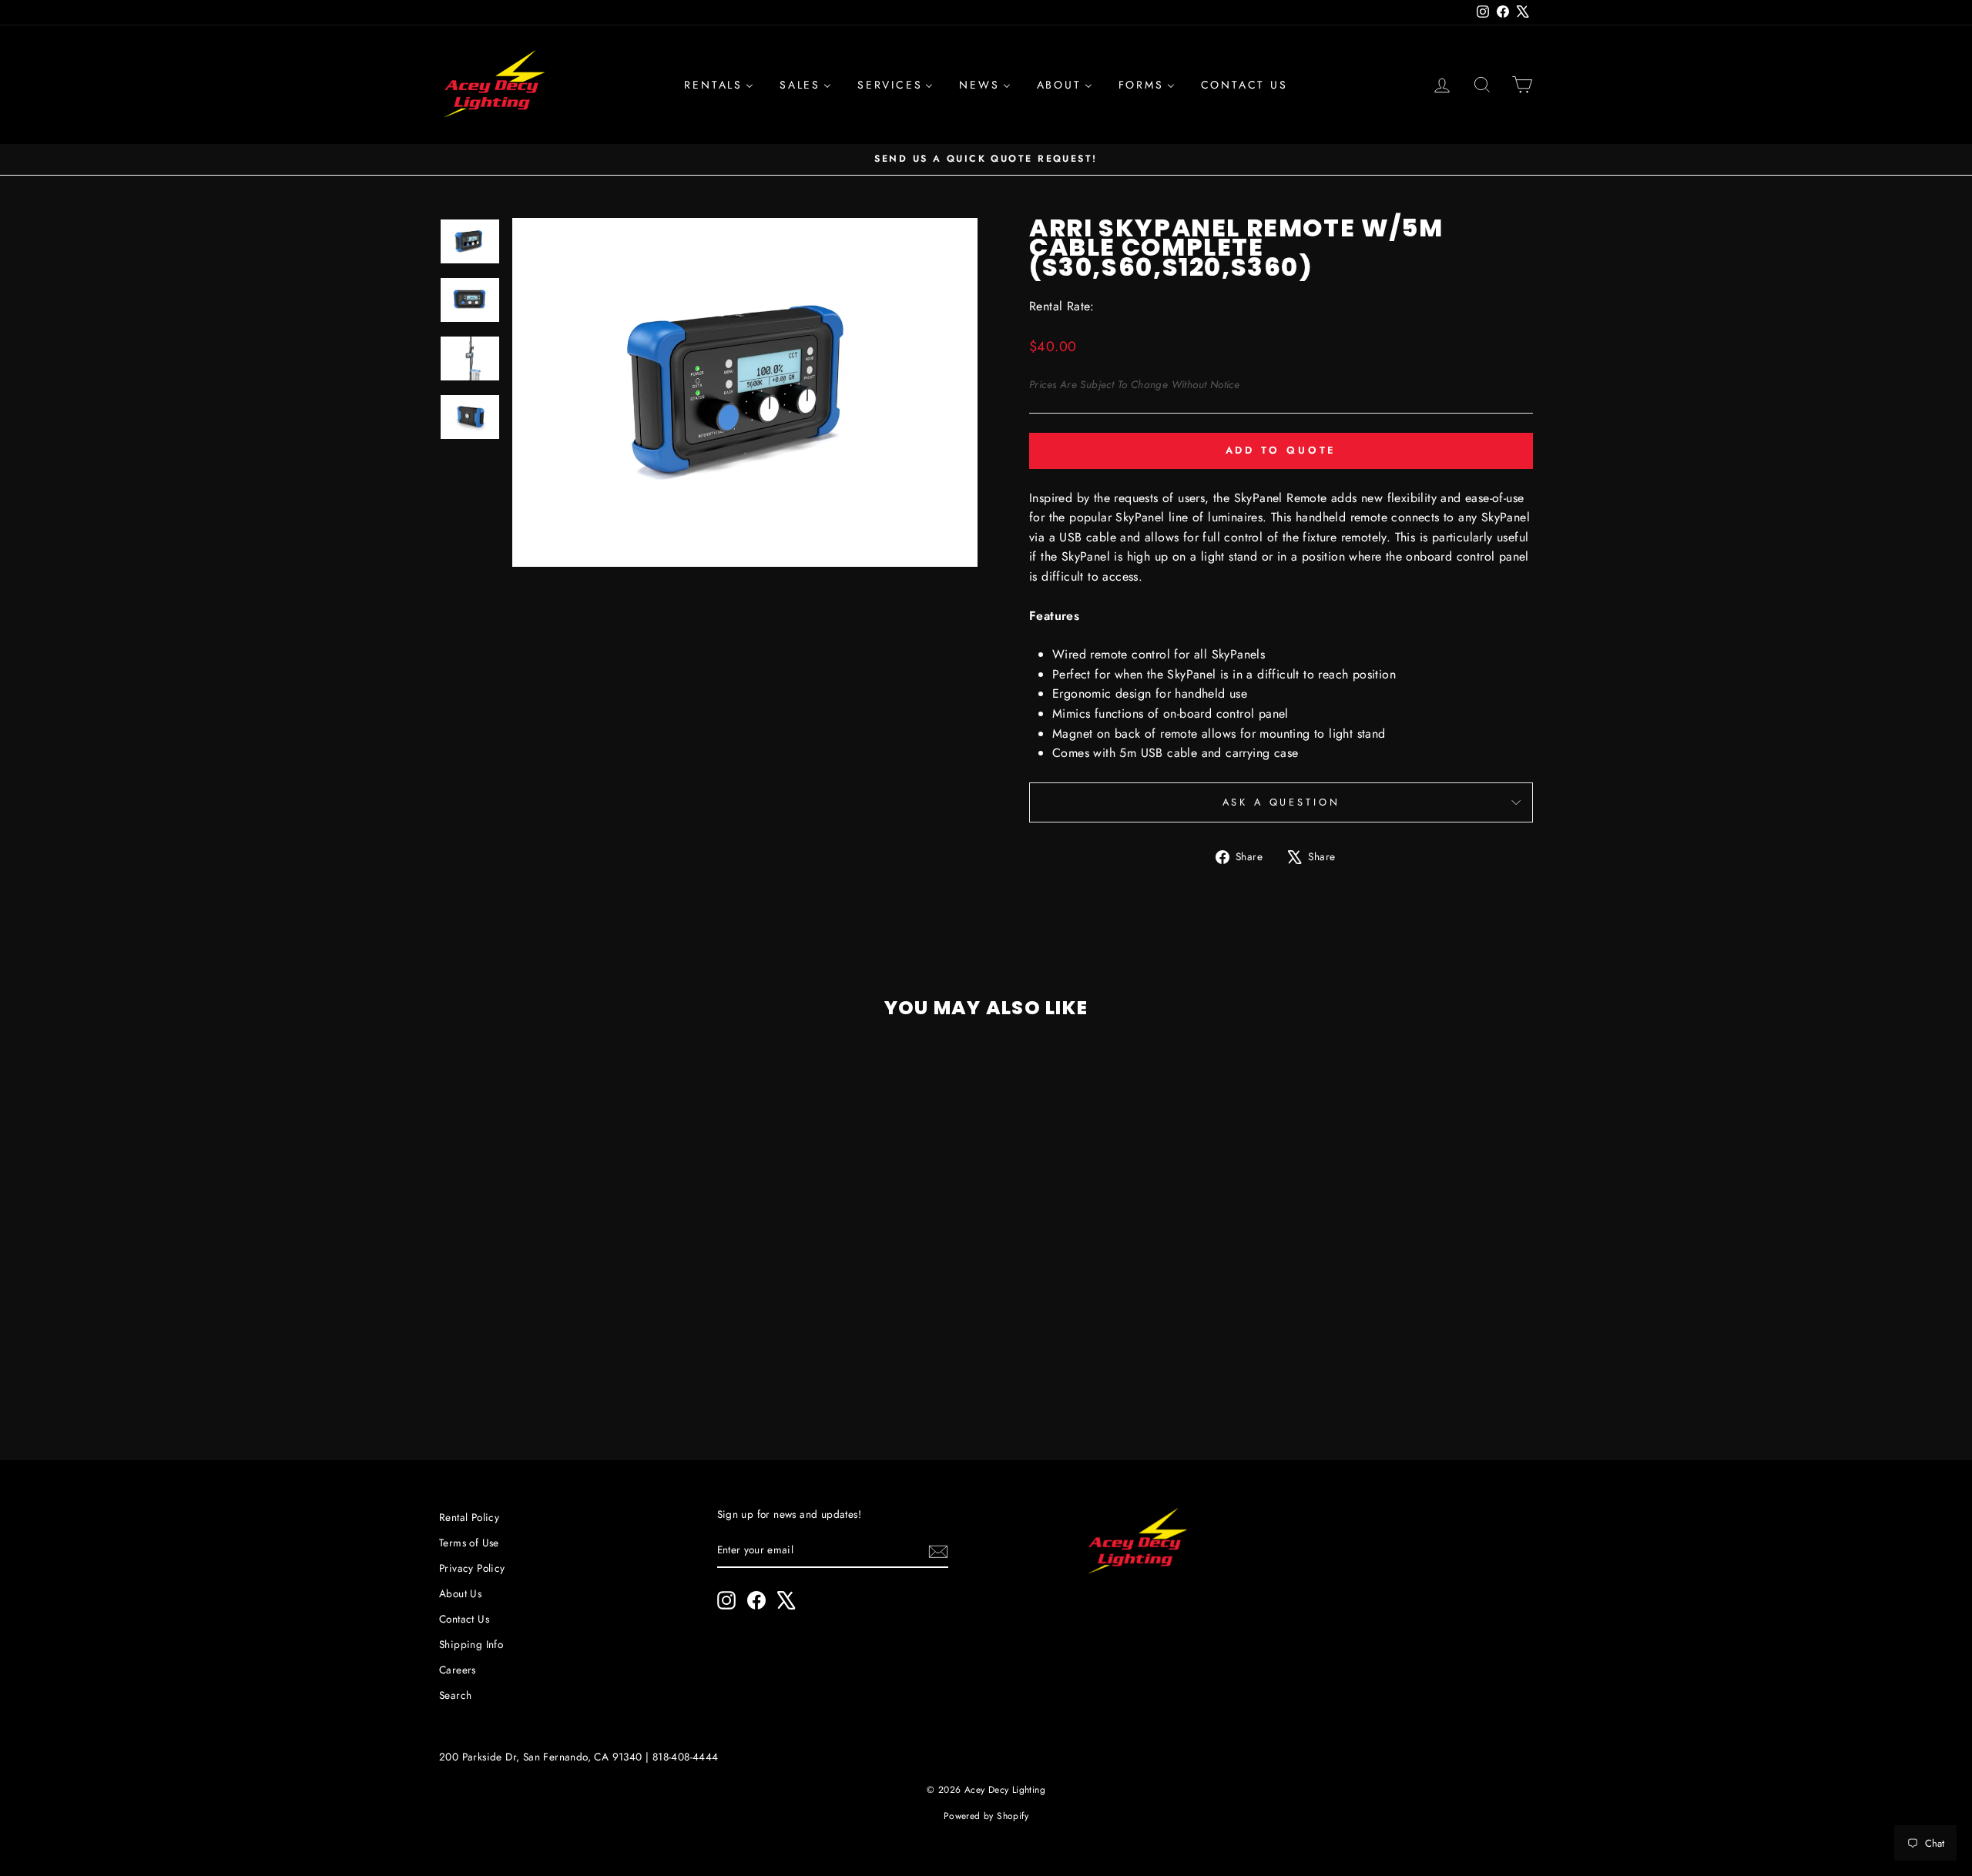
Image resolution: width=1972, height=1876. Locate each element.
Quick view (569, 1295)
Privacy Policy (472, 1568)
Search (455, 1695)
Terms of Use (469, 1543)
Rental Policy (469, 1517)
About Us (460, 1593)
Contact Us (464, 1619)
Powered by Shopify (986, 1816)
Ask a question (1281, 802)
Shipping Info (471, 1644)
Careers (458, 1670)
